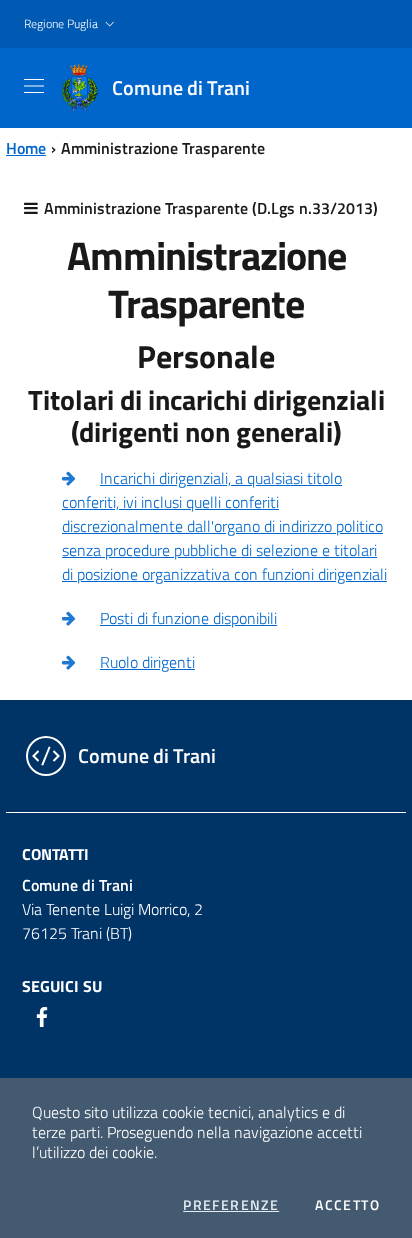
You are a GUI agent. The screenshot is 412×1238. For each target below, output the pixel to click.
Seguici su (62, 986)
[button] (71, 24)
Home (26, 148)
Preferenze (231, 1205)
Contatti (55, 854)
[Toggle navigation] (34, 86)
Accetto (347, 1205)
